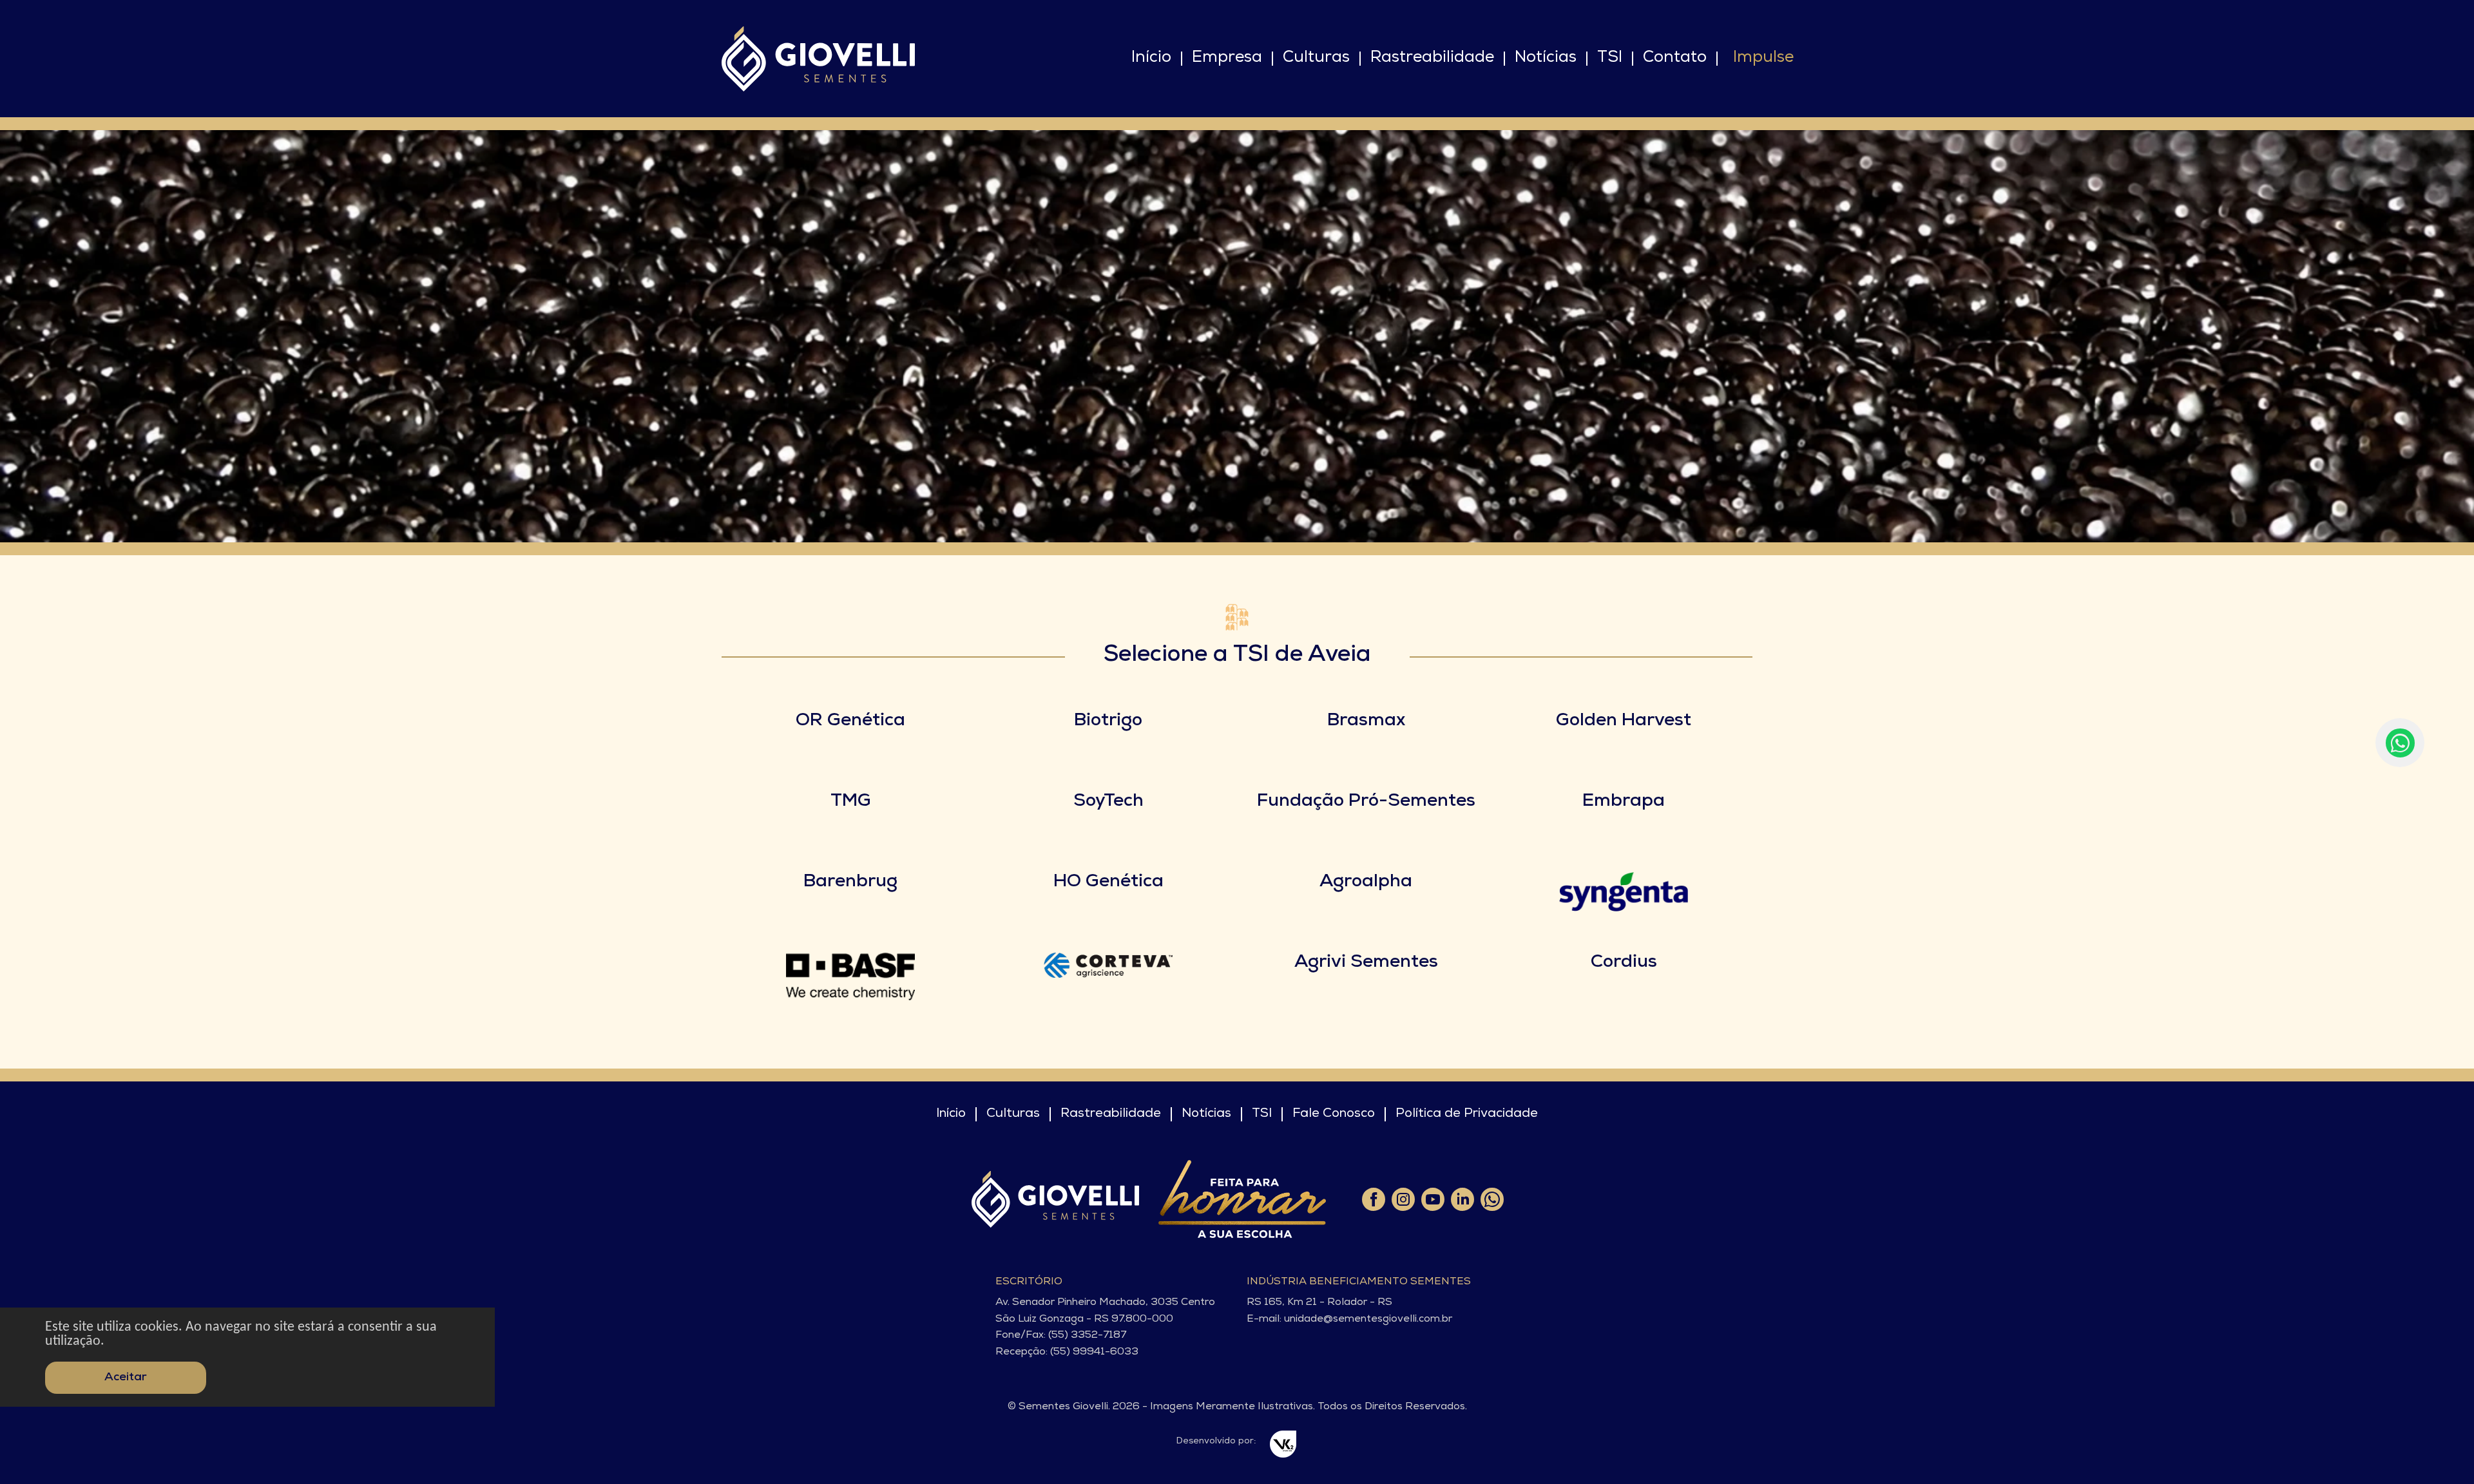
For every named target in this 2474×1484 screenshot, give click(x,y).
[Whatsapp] (1491, 1199)
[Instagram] (1403, 1199)
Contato (1675, 58)
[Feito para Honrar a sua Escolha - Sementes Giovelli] (1242, 1199)
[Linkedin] (1462, 1199)
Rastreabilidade (1432, 58)
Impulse (1763, 58)
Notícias (1546, 58)
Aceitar (126, 1378)
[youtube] (1432, 1199)
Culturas (1316, 58)
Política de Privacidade (1467, 1114)
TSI (1610, 58)
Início (1151, 58)
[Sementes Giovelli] (818, 59)
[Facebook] (1373, 1199)
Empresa (1227, 58)
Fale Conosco (1334, 1114)
